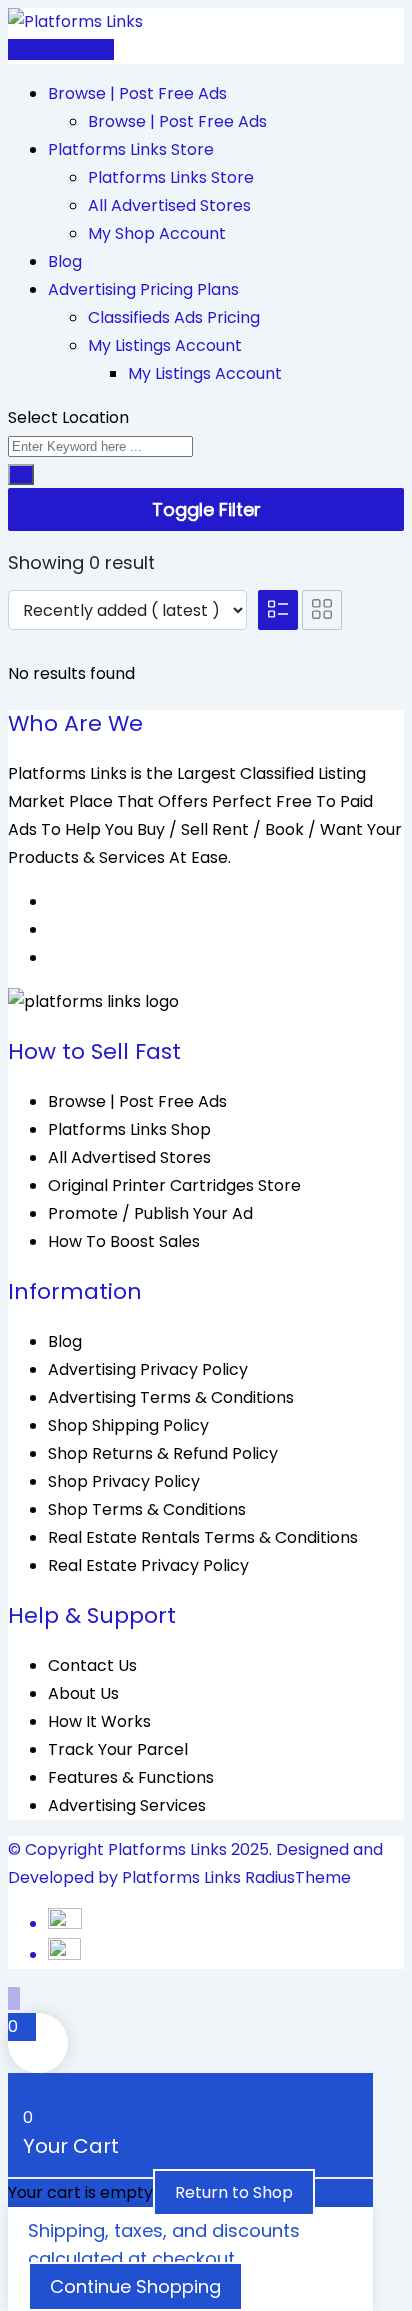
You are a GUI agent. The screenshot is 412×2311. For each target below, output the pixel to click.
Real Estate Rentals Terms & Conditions (203, 1537)
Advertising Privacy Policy (148, 1369)
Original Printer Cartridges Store (174, 1185)
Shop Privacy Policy (124, 1481)
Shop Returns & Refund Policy (163, 1453)
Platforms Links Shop (129, 1129)
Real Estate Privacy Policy (148, 1565)
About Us (83, 1693)
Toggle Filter (206, 509)
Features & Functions (131, 1777)
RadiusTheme (298, 1877)
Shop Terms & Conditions (147, 1509)
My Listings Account (165, 345)
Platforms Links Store (131, 149)
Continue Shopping (135, 2286)
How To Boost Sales (124, 1241)
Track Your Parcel (118, 1749)
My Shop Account (157, 233)
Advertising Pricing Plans (143, 289)
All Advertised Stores (169, 205)
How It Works (99, 1721)
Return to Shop (234, 2192)
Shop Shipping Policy (128, 1425)
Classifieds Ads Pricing (174, 317)
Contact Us (92, 1665)
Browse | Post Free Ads (137, 93)
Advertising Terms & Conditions (171, 1397)
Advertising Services (127, 1805)
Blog (65, 261)
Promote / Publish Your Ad (150, 1213)
